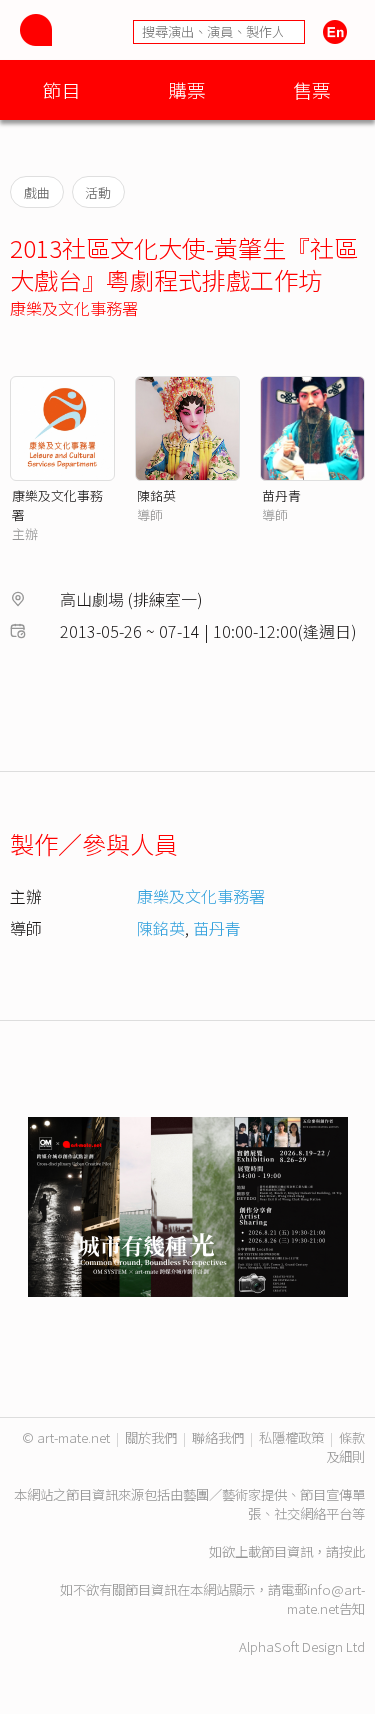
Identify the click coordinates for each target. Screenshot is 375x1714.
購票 (187, 89)
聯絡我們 (218, 1437)
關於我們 (151, 1437)
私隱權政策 (291, 1437)
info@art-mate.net (326, 1599)
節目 (62, 89)
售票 (312, 89)
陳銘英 (156, 495)
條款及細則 (345, 1447)
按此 (352, 1551)
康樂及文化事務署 (74, 308)
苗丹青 (281, 495)
